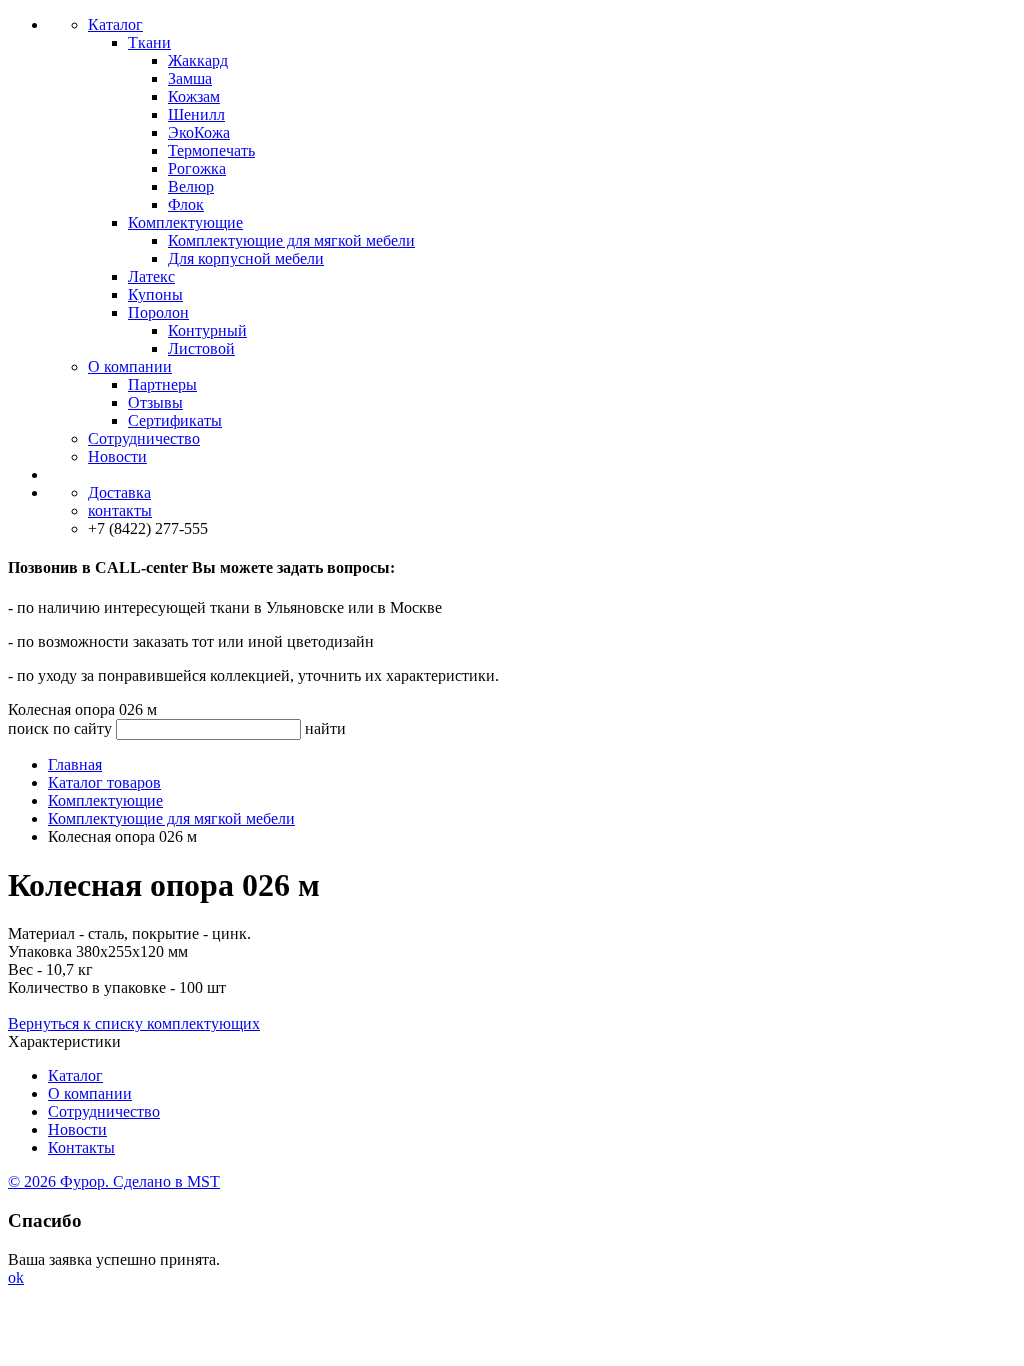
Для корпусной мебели (246, 258)
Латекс (151, 276)
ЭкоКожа (199, 132)
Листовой (201, 348)
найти (325, 728)
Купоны (155, 294)
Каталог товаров (104, 782)
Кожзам (194, 96)
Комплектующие (185, 222)
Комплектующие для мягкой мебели (291, 240)
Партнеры (162, 384)
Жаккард (198, 60)
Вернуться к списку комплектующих (134, 1023)
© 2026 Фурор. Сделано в (114, 1181)
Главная (75, 764)
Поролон (158, 312)
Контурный (207, 330)
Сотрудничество (144, 438)
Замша (190, 78)
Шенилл (196, 114)
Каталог (115, 24)
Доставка (119, 492)
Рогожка (197, 168)
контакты (120, 510)
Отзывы (155, 402)
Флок (186, 204)
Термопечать (211, 150)
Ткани (149, 42)
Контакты (81, 1147)
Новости (117, 456)
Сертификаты (175, 420)
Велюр (191, 186)
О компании (130, 366)
